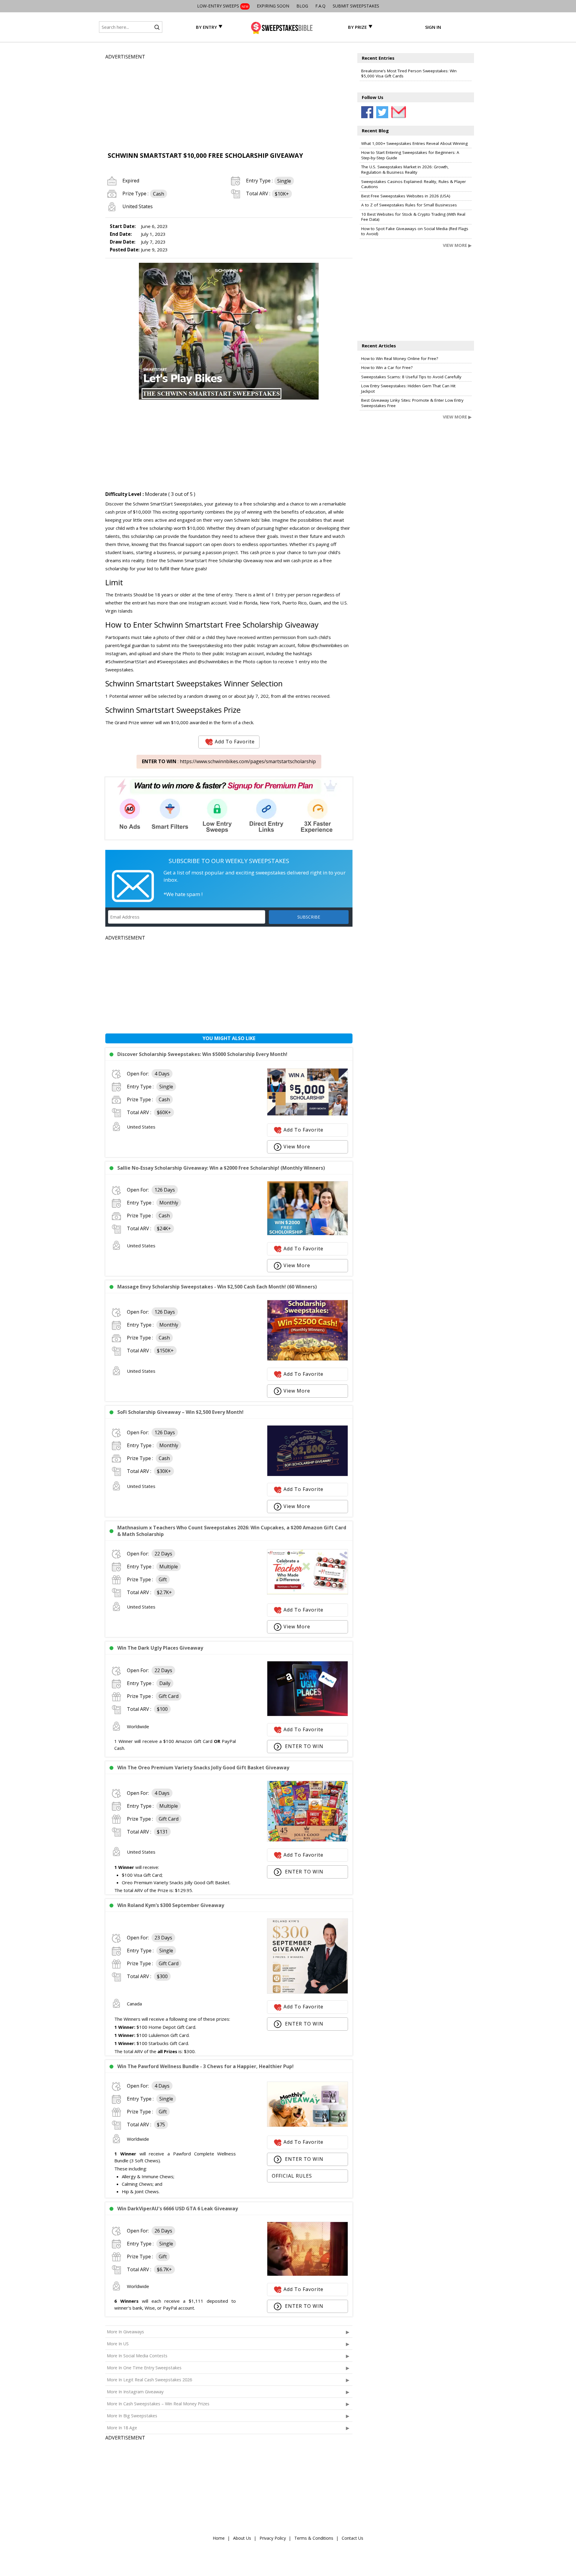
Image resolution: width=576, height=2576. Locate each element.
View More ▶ (457, 245)
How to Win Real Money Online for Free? (400, 358)
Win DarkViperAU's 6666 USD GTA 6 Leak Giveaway (178, 2209)
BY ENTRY (206, 27)
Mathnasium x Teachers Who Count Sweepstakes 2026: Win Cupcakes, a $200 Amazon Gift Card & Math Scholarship (232, 1531)
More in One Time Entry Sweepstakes (144, 2368)
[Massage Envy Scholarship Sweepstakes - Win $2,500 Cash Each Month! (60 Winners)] (307, 1359)
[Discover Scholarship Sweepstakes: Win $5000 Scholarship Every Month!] (307, 1114)
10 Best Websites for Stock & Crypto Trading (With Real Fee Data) (413, 217)
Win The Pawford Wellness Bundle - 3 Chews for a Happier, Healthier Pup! (205, 2066)
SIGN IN (433, 27)
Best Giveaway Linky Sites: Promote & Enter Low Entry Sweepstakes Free (412, 403)
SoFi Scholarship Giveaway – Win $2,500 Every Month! (180, 1412)
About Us (242, 2538)
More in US (118, 2344)
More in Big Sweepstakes (132, 2416)
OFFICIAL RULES (292, 2176)
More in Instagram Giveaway (135, 2392)
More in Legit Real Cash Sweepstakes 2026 (149, 2380)
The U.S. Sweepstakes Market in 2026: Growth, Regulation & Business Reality (405, 169)
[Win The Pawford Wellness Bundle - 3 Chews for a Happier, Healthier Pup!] (307, 2125)
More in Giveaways (125, 2332)
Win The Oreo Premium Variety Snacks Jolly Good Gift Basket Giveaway (203, 1768)
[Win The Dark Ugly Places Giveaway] (307, 1714)
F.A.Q (320, 6)
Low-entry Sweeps (223, 6)
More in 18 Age (122, 2428)
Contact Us (352, 2538)
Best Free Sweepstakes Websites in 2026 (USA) (406, 196)
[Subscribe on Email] (397, 112)
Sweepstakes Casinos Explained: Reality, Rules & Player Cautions (414, 184)
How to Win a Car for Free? (387, 367)
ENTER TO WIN (303, 1746)
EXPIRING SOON (273, 6)
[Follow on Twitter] (382, 112)
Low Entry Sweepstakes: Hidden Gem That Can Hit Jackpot (408, 388)
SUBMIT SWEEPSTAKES (356, 6)
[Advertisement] (229, 103)
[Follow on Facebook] (367, 112)
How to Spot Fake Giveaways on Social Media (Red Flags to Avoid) (415, 231)
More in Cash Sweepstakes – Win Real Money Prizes (158, 2404)
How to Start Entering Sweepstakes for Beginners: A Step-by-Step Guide (410, 155)
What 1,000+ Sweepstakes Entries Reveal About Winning (414, 143)
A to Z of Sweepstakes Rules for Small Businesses (409, 205)
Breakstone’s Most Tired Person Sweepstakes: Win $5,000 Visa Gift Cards (409, 73)
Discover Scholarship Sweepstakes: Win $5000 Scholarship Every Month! (202, 1054)
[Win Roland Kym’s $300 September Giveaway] (307, 1992)
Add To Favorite (235, 742)
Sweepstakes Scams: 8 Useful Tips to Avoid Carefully (411, 377)
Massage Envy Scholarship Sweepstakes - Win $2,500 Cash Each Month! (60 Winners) (217, 1287)
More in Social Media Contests (137, 2356)
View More (297, 1147)
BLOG (302, 6)
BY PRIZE (357, 27)
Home (219, 2538)
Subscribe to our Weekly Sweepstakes (229, 861)
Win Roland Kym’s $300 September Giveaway (171, 1905)
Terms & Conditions (314, 2538)
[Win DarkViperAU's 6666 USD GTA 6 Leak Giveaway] (307, 2274)
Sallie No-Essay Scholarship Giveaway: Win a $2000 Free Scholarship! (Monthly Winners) (221, 1168)
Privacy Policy (273, 2538)
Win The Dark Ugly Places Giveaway (160, 1648)
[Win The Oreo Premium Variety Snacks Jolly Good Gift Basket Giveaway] (307, 1840)
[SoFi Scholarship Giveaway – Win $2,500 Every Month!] (307, 1474)
